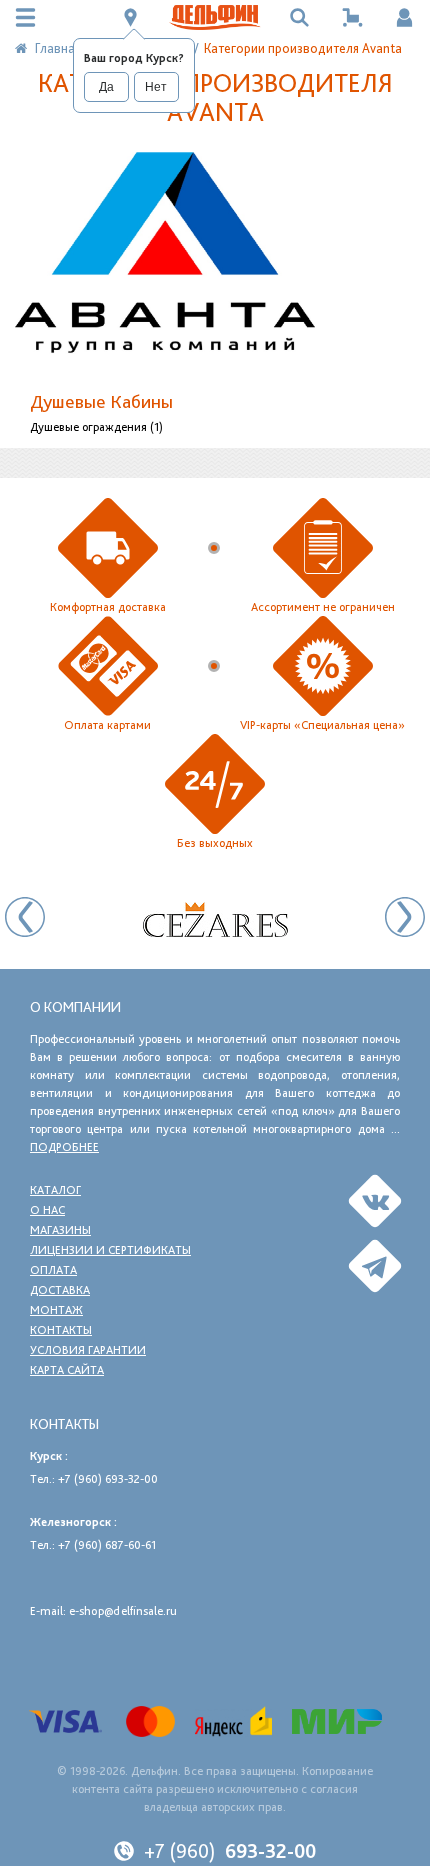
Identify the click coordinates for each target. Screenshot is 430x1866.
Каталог (55, 1190)
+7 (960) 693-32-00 (108, 1479)
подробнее (64, 1147)
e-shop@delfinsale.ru (123, 1611)
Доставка (60, 1290)
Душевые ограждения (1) (96, 427)
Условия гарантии (88, 1350)
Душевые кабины (101, 401)
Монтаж (56, 1310)
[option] (215, 919)
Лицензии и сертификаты (110, 1250)
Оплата (53, 1270)
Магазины (60, 1230)
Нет (156, 87)
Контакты (61, 1330)
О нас (47, 1210)
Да (106, 87)
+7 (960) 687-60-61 (107, 1545)
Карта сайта (67, 1370)
